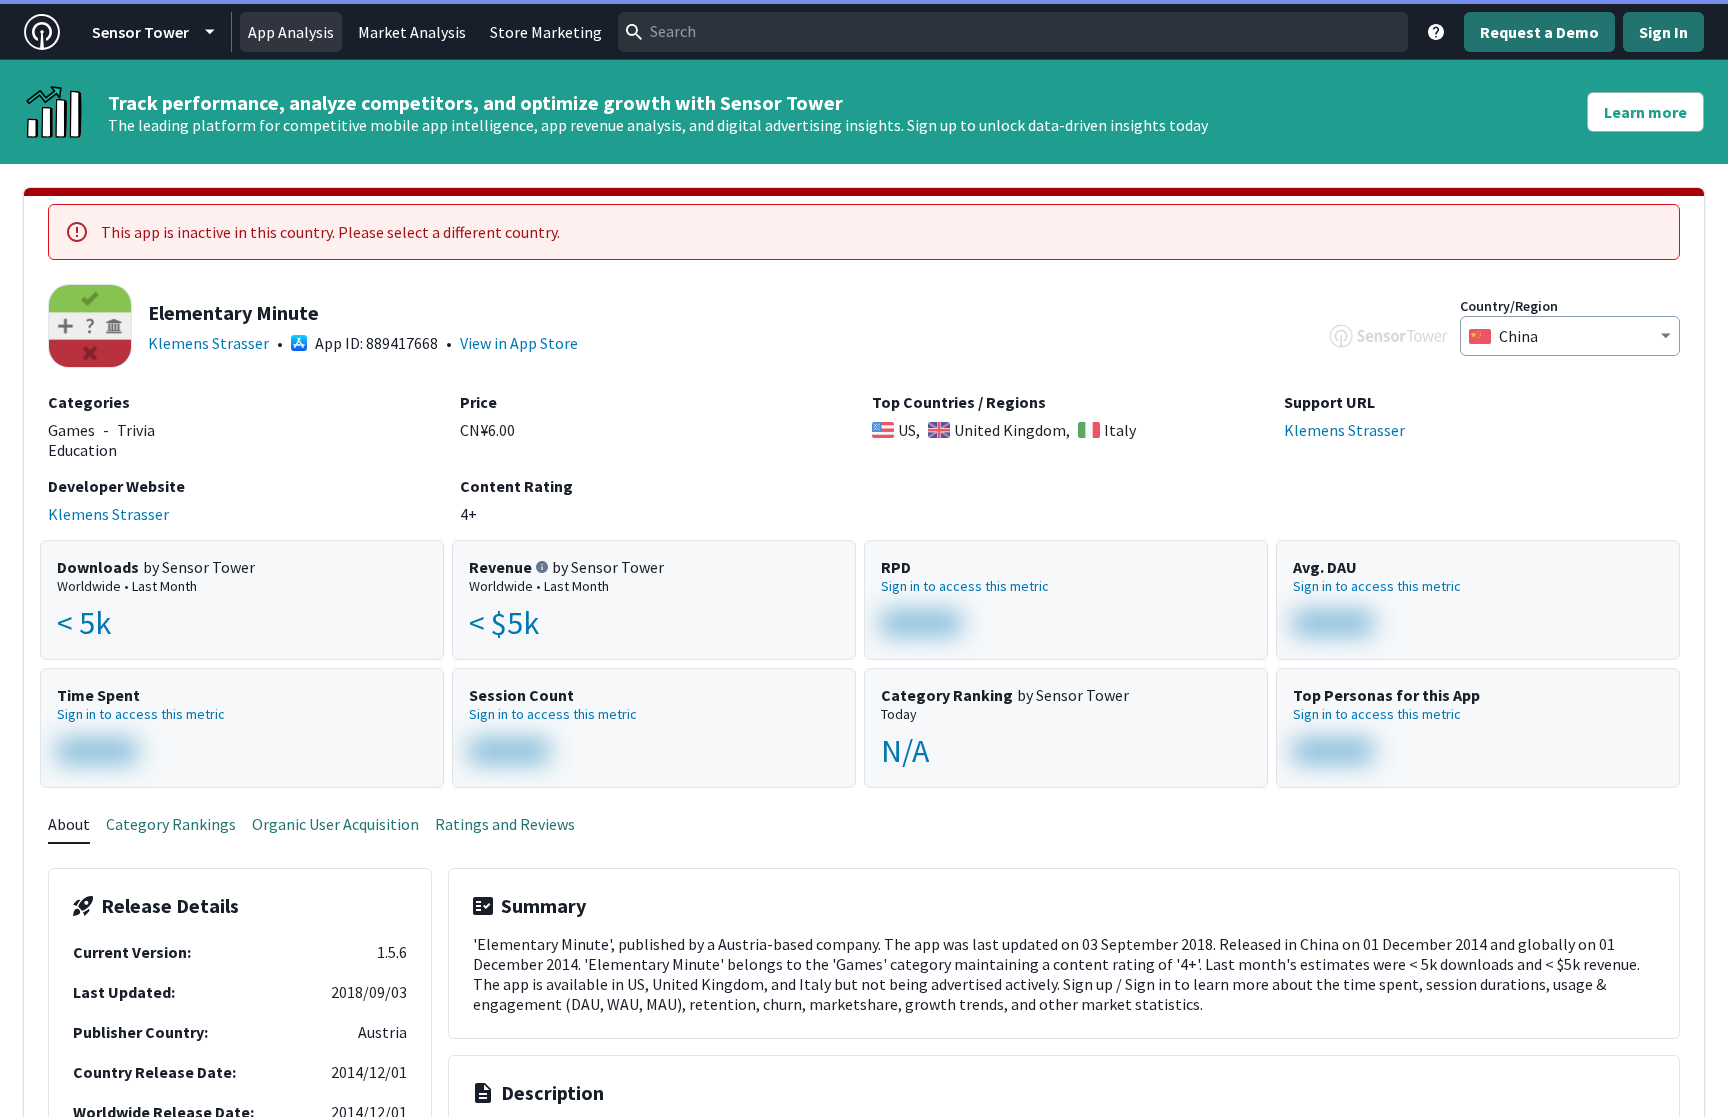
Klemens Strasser (208, 343)
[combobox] (1013, 32)
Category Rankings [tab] (171, 824)
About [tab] (69, 824)
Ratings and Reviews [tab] (505, 824)
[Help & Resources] (1436, 32)
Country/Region (1509, 306)
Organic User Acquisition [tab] (335, 824)
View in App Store (519, 343)
